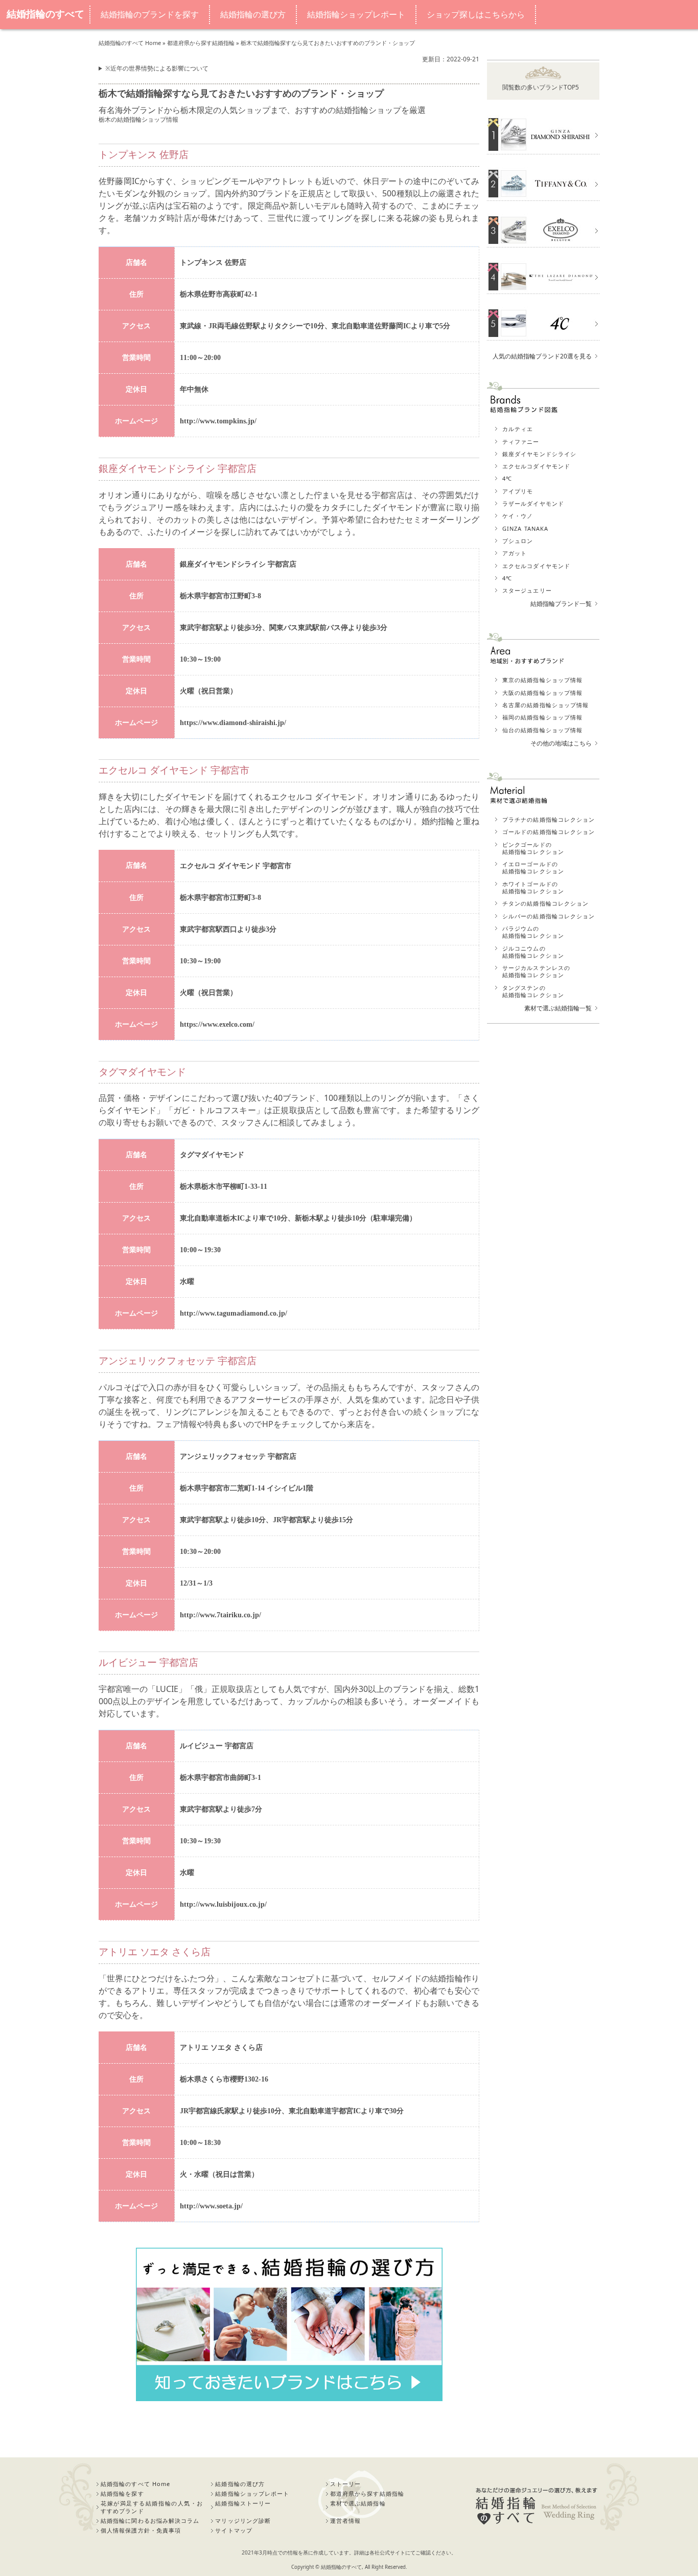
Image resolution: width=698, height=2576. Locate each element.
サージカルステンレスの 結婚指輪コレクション (536, 971)
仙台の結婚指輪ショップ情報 (542, 730)
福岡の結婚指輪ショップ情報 (542, 717)
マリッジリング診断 (243, 2521)
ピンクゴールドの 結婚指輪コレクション (533, 848)
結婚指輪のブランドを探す (150, 15)
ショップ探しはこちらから (476, 15)
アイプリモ (518, 491)
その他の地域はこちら (561, 743)
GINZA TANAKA (525, 528)
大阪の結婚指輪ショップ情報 (542, 693)
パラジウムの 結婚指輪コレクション (533, 932)
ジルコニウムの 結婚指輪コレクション (533, 952)
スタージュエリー (527, 590)
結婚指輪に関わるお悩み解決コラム (150, 2521)
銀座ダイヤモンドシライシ (539, 454)
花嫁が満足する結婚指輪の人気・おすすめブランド (152, 2507)
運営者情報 (346, 2521)
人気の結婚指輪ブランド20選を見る (542, 356)
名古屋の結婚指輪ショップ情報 (545, 705)
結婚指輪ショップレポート (356, 15)
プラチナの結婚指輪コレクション (549, 819)
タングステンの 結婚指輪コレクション (533, 991)
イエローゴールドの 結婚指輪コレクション (533, 867)
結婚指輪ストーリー (243, 2503)
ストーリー (346, 2484)
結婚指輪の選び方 (253, 15)
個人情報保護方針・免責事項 (141, 2530)
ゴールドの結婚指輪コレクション (549, 832)
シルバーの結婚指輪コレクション (549, 916)
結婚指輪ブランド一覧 (561, 604)
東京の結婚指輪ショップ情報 (542, 680)
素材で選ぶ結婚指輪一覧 (558, 1008)
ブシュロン (518, 541)
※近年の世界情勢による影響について (157, 68)
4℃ (507, 478)
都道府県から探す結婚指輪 (367, 2493)
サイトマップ (234, 2530)
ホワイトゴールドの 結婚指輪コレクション (533, 887)
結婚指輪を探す (122, 2493)
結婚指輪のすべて (45, 14)
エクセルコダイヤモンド (536, 466)
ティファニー (521, 442)
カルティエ (518, 429)
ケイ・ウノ (518, 516)
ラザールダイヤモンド (533, 503)
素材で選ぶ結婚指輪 (358, 2503)
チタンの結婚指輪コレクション (545, 903)
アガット (515, 553)
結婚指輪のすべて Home (135, 2484)
